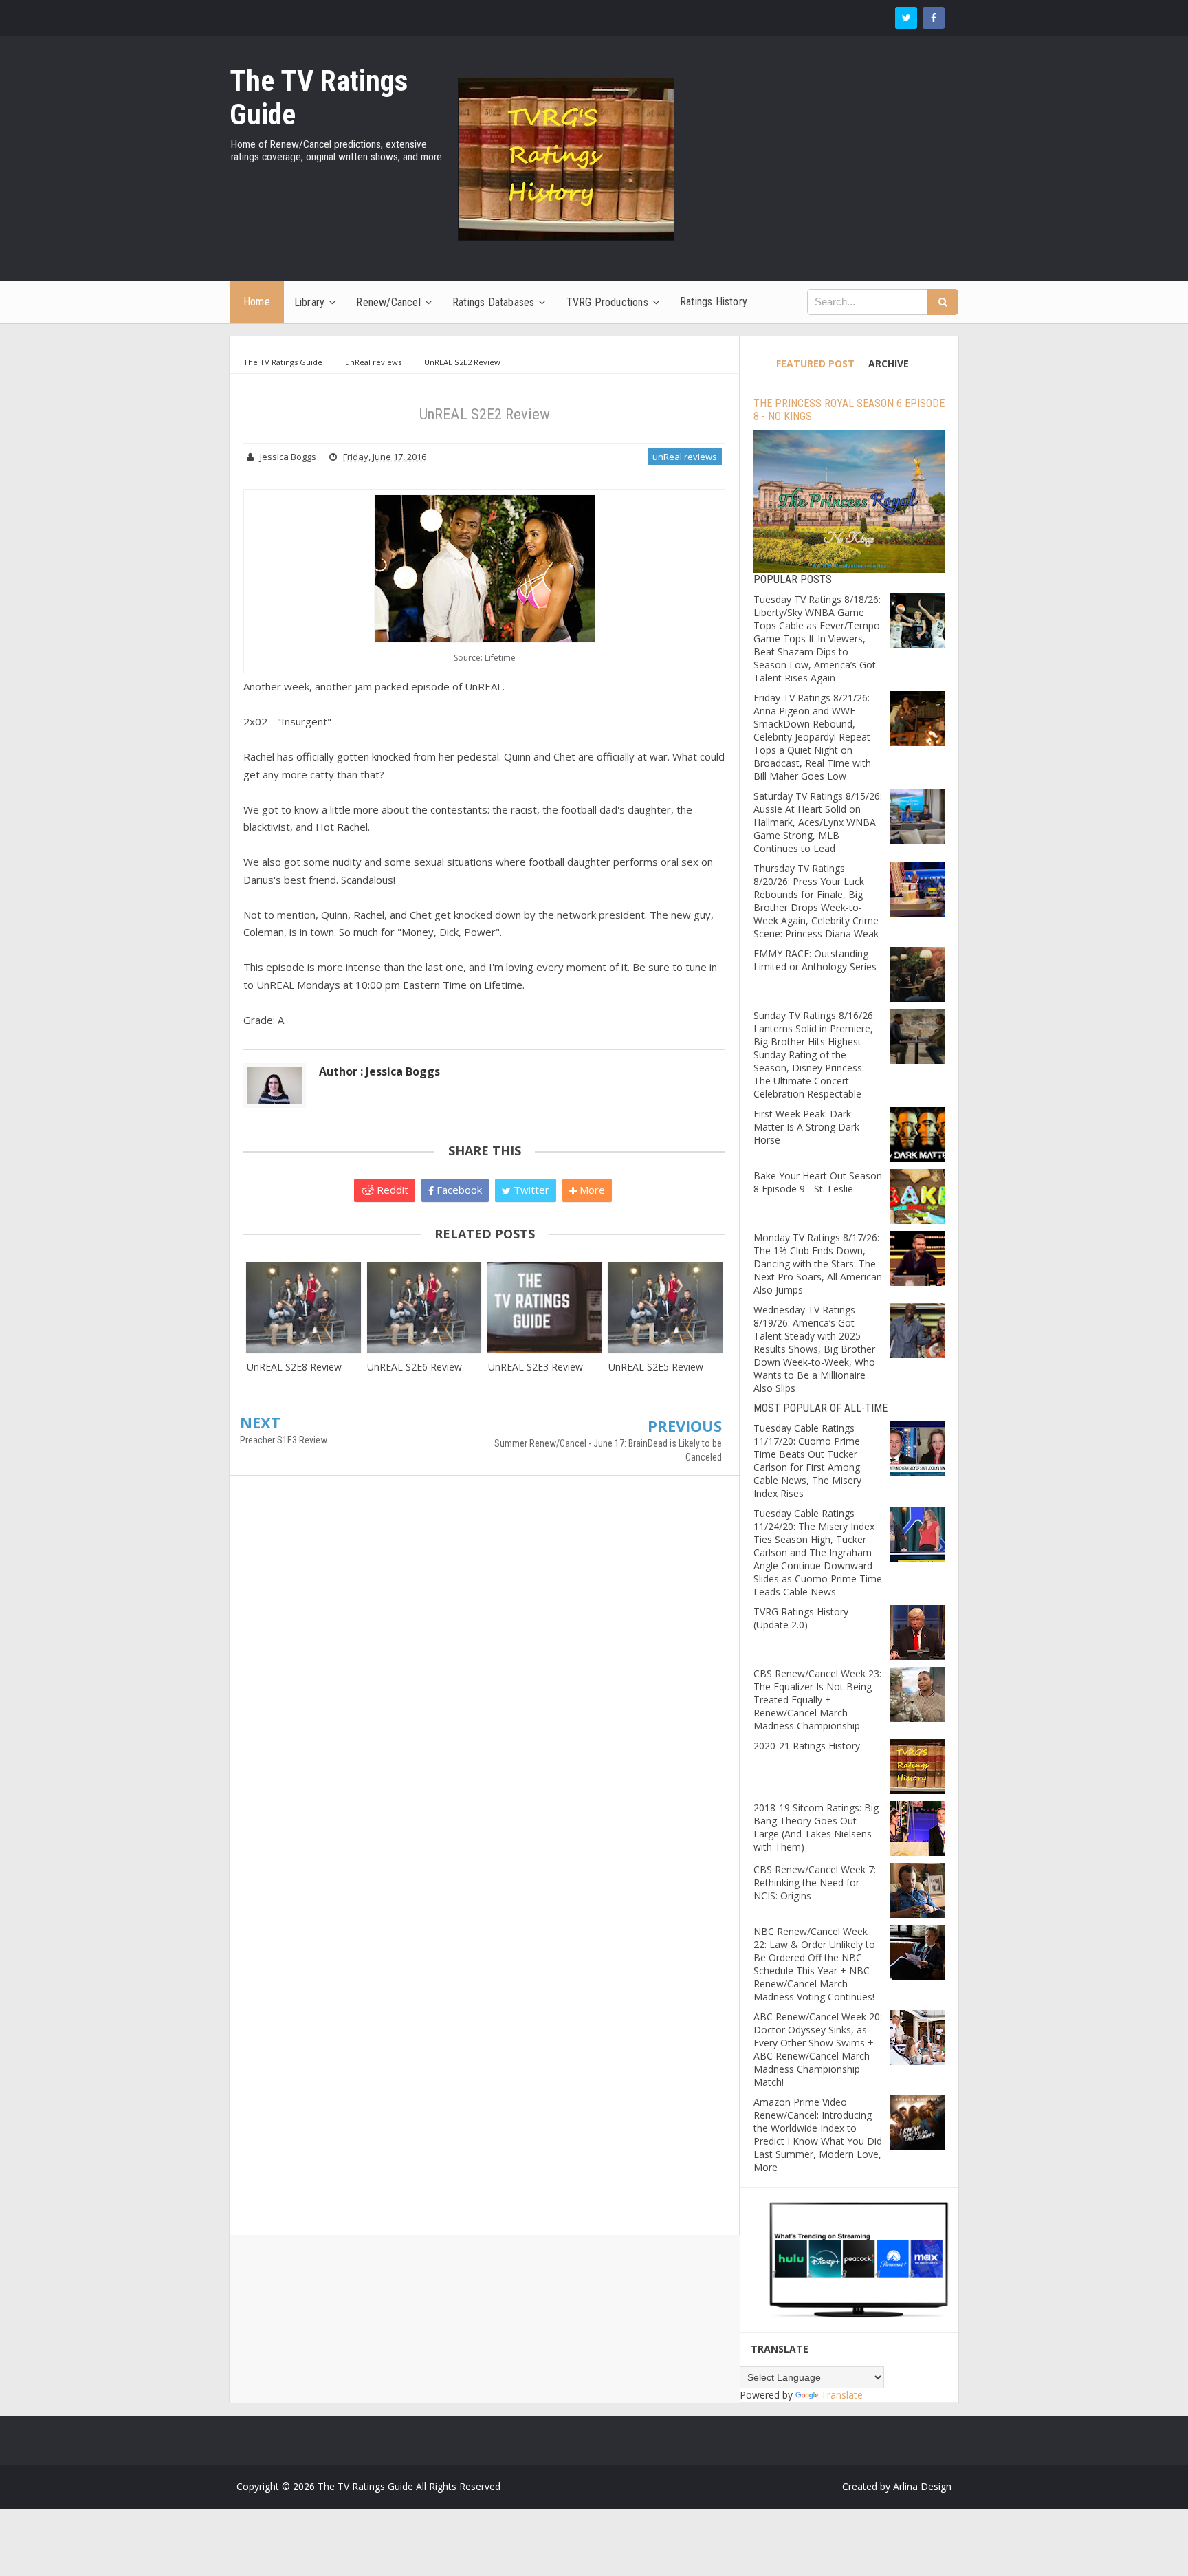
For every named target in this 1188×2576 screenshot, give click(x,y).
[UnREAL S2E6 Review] (424, 1308)
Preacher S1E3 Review (284, 1440)
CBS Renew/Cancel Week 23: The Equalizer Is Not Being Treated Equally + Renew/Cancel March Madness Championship (817, 1700)
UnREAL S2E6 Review (415, 1367)
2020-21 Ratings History (807, 1746)
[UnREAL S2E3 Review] (545, 1308)
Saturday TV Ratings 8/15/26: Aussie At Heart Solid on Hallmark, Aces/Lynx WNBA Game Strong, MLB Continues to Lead (818, 822)
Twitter (530, 1190)
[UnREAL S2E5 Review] (665, 1308)
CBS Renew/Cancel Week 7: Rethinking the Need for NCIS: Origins (815, 1882)
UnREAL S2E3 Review (536, 1367)
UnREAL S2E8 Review (294, 1367)
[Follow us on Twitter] (906, 18)
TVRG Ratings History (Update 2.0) (801, 1618)
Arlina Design (922, 2486)
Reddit (391, 1190)
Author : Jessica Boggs (379, 1071)
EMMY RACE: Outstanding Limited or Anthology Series (815, 960)
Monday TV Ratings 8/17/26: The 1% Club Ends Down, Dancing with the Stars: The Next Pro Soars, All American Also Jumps (818, 1264)
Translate (842, 2395)
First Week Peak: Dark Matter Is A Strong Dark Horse (806, 1127)
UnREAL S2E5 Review (656, 1367)
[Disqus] (484, 1685)
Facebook (458, 1190)
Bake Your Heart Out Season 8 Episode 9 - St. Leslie (818, 1182)
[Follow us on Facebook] (934, 18)
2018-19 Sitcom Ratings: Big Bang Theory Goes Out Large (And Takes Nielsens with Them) (816, 1827)
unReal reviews (685, 457)
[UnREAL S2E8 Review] (304, 1308)
